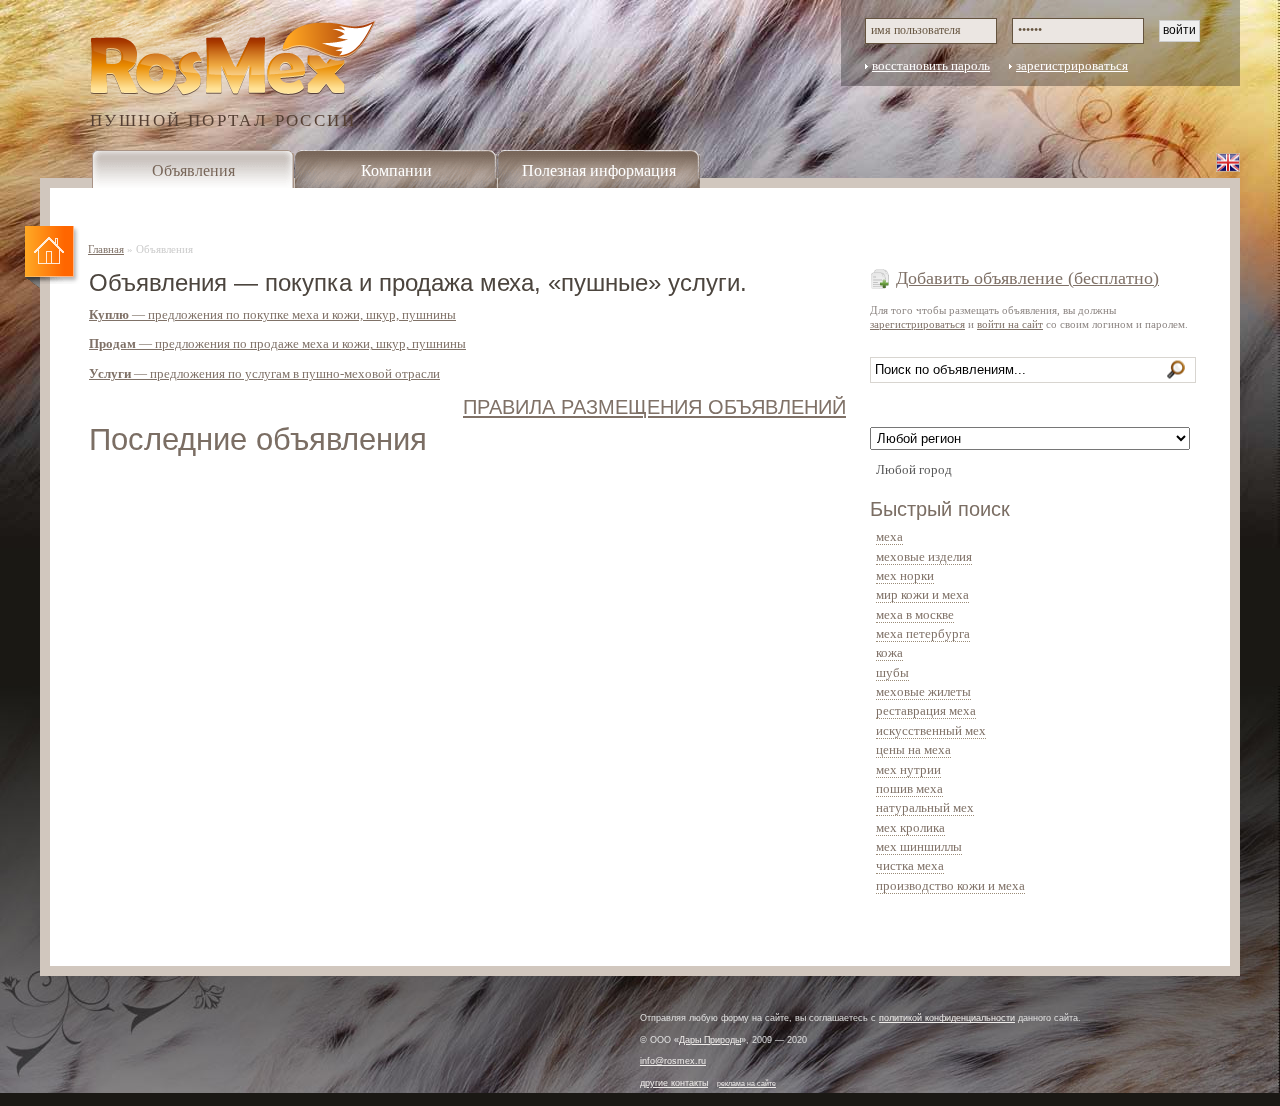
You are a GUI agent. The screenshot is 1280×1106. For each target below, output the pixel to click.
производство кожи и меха (950, 886)
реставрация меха (926, 711)
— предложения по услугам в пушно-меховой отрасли (264, 374)
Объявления (193, 170)
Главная (106, 249)
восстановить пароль (931, 66)
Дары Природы (710, 1040)
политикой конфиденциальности (947, 1018)
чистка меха (910, 866)
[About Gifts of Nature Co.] (1228, 162)
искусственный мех (931, 731)
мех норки (905, 576)
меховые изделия (924, 557)
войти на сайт (1010, 324)
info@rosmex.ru (673, 1061)
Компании (396, 170)
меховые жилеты (923, 692)
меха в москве (915, 615)
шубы (892, 673)
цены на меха (913, 750)
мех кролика (910, 828)
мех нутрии (908, 770)
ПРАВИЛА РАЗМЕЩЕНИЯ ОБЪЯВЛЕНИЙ (654, 406)
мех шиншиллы (919, 847)
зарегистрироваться (1072, 66)
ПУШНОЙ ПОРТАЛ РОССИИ (223, 119)
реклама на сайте (746, 1083)
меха (889, 537)
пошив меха (909, 789)
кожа (889, 653)
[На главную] (52, 258)
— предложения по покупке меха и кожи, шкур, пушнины (272, 315)
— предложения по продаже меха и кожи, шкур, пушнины (277, 344)
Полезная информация (599, 170)
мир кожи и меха (922, 595)
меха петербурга (923, 634)
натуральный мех (925, 808)
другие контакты (674, 1083)
